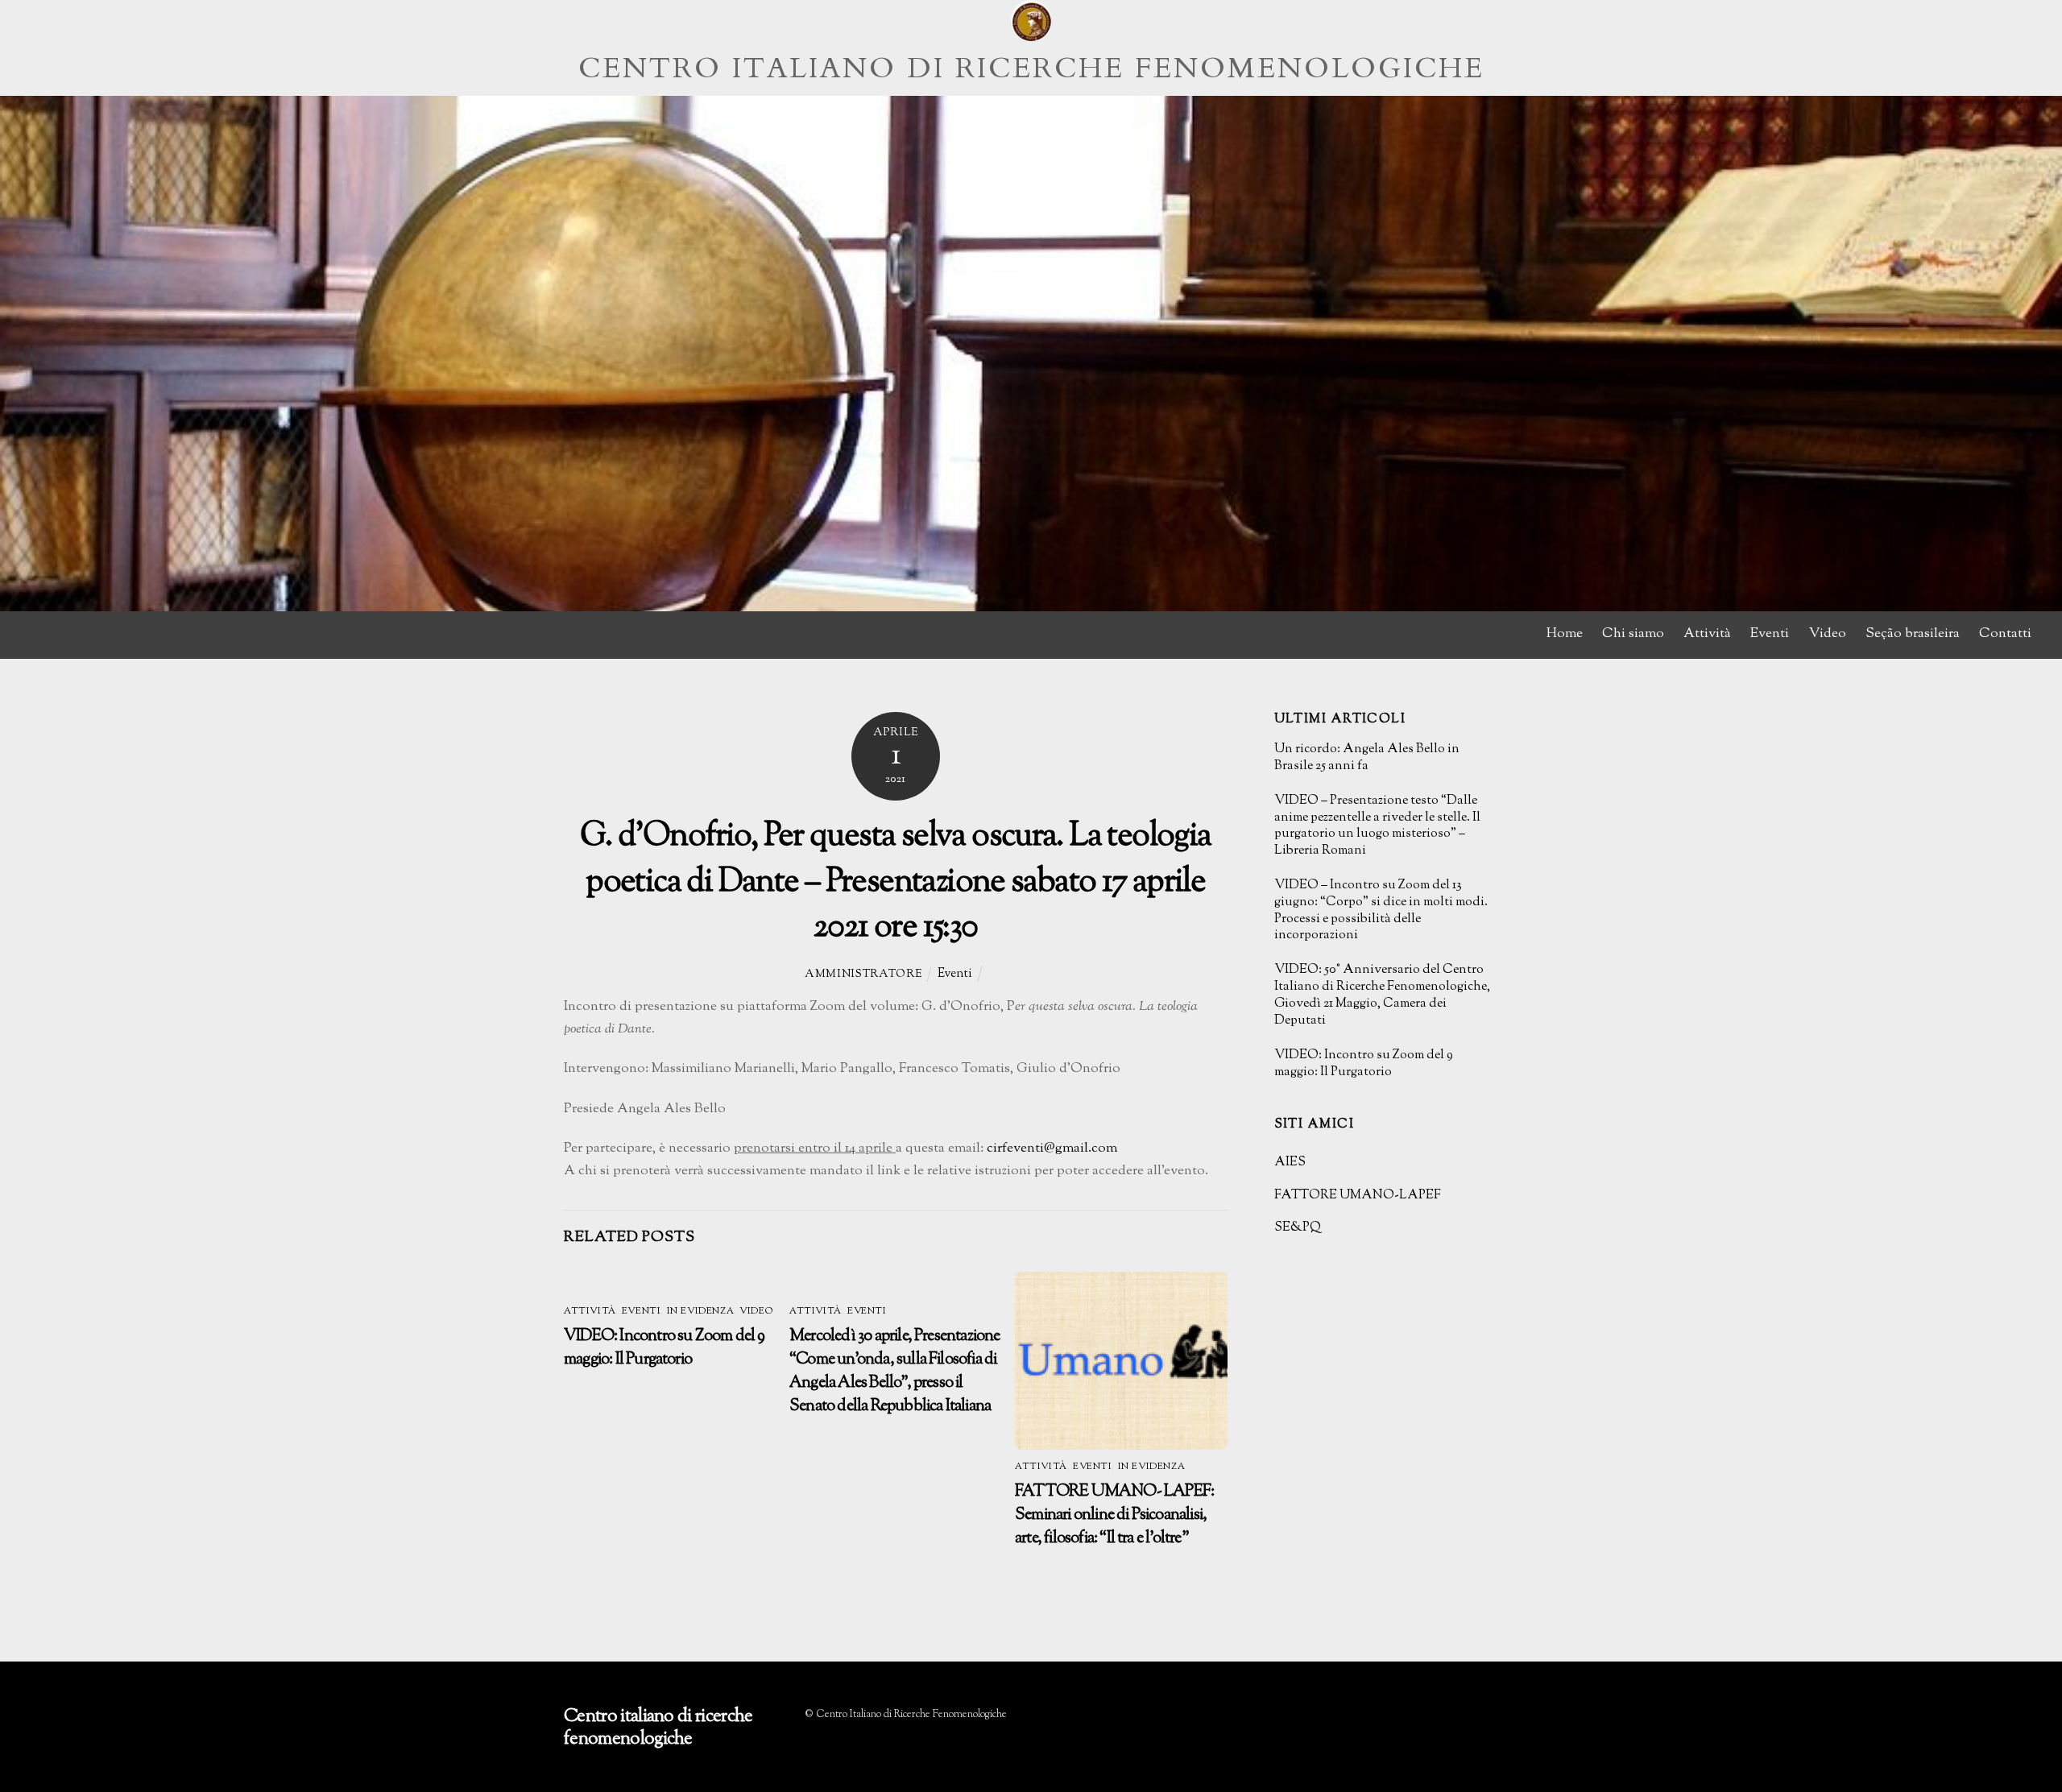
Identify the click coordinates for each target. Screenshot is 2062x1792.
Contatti (2005, 634)
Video (1828, 634)
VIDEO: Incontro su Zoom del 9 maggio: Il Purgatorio (665, 1348)
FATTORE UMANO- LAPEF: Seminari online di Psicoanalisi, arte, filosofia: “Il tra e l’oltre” (1114, 1515)
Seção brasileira (1913, 634)
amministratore (863, 975)
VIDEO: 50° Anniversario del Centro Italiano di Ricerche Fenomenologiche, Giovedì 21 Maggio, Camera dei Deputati (1382, 996)
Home (1565, 634)
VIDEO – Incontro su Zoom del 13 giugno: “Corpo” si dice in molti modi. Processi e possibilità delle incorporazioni (1381, 911)
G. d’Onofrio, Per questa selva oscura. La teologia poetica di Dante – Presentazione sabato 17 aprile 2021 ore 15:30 (895, 882)
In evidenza (700, 1312)
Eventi (1770, 634)
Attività (1707, 634)
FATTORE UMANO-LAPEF (1358, 1196)
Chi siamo (1633, 634)
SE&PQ (1298, 1228)
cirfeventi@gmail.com (1052, 1148)
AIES (1290, 1163)
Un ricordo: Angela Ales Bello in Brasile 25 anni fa (1367, 759)
